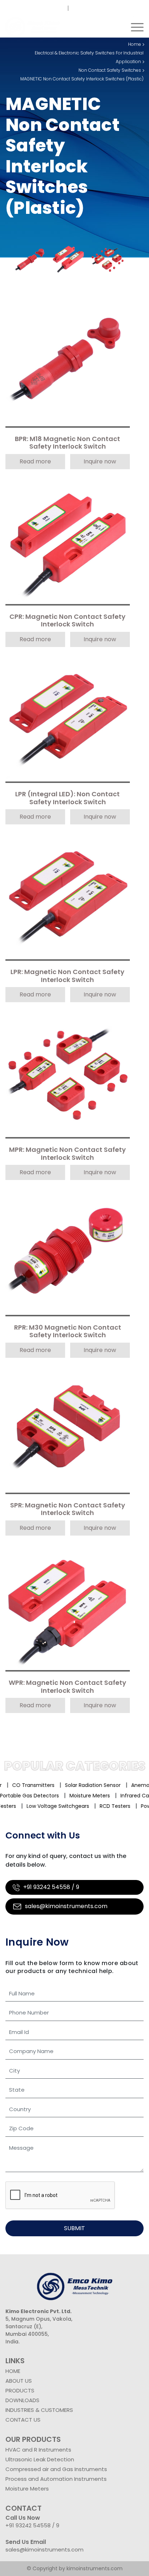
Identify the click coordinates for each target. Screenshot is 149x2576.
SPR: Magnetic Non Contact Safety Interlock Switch (68, 1509)
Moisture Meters (101, 1796)
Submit (74, 2228)
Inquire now (100, 461)
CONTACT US (23, 2420)
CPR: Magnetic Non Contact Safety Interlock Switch (67, 621)
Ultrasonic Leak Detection (40, 2459)
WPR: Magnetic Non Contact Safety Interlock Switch (67, 1687)
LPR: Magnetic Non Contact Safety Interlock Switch (67, 976)
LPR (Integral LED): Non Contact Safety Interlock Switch (67, 798)
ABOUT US (19, 2381)
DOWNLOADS (22, 2400)
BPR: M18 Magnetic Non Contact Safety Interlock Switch (67, 443)
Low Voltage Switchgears (39, 1806)
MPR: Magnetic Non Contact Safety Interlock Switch (67, 1154)
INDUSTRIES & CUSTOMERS (39, 2410)
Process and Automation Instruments (56, 2479)
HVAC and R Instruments (38, 2450)
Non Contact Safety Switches (110, 70)
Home (135, 44)
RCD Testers (96, 1806)
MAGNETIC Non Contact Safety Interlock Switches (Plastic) (82, 79)
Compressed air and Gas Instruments (56, 2469)
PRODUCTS (20, 2390)
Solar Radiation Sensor (84, 1785)
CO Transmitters (25, 1785)
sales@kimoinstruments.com (111, 8)
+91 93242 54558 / (41, 8)
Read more (35, 461)
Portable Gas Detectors (41, 1796)
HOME (13, 2371)
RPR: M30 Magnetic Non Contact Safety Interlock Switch (68, 1332)
